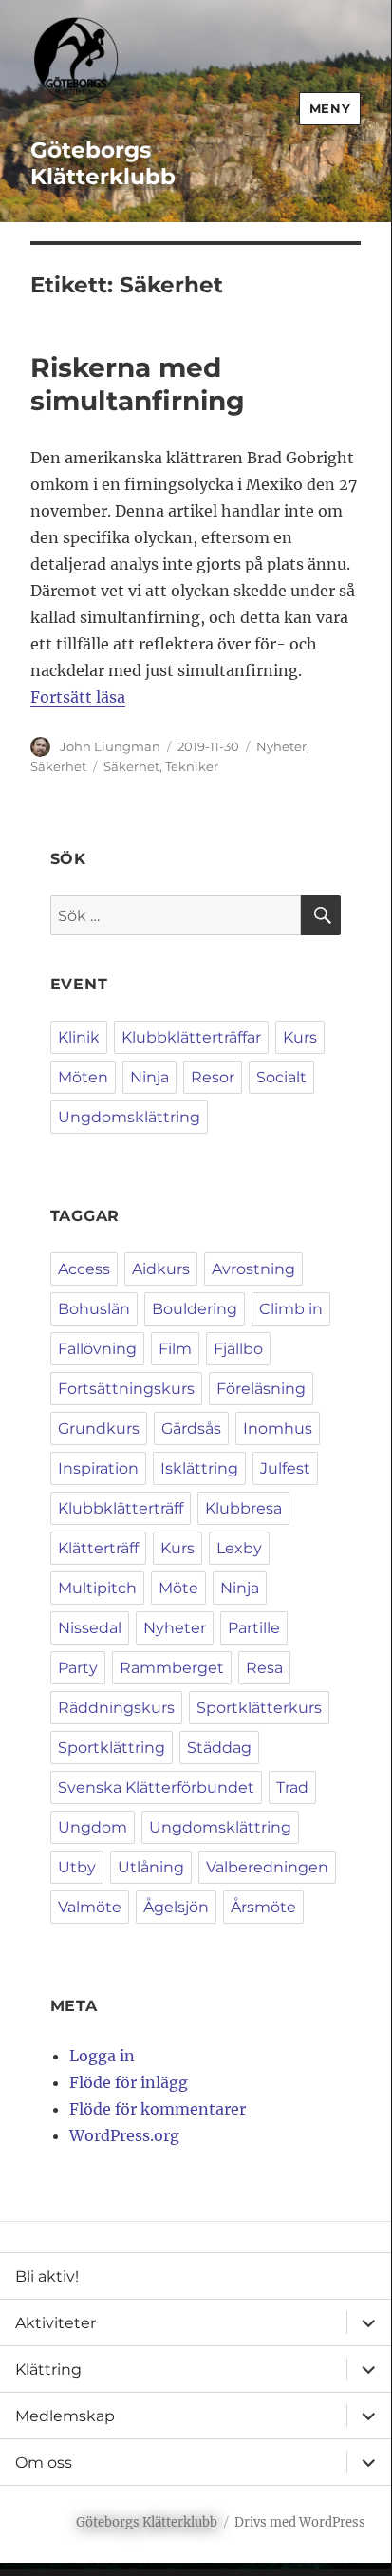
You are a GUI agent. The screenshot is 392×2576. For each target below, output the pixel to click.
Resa (264, 1668)
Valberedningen (267, 1867)
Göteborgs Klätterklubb (103, 163)
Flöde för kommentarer (158, 2109)
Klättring (48, 2369)
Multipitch (97, 1588)
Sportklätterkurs (259, 1708)
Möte (178, 1588)
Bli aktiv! (47, 2276)
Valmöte (90, 1907)
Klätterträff (98, 1548)
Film (175, 1349)
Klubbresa (243, 1508)
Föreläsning (261, 1389)
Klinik (79, 1037)
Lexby (239, 1548)
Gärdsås (191, 1429)
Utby (77, 1867)
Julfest (285, 1468)
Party (78, 1668)
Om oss (44, 2463)
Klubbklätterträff (121, 1508)
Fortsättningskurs (126, 1389)
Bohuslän (94, 1309)
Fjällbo (238, 1349)
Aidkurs (161, 1269)
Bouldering (195, 1309)
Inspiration (98, 1468)
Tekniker (192, 766)
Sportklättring (112, 1748)
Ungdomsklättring (129, 1117)
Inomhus (278, 1429)
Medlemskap (65, 2416)
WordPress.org (124, 2135)
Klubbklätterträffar (191, 1037)
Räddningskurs (116, 1708)
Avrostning (253, 1269)
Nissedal (90, 1628)
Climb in (291, 1309)
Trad (292, 1787)
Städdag (219, 1748)
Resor (213, 1077)
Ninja (149, 1077)
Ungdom (93, 1827)
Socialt (281, 1077)
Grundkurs (99, 1429)
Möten (83, 1077)
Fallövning (97, 1349)
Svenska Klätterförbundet (156, 1787)
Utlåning (151, 1867)
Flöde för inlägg (129, 2082)
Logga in (102, 2056)
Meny (330, 108)
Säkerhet (58, 766)
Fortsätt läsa (78, 697)
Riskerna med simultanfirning (138, 384)
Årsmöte (263, 1907)
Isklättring (199, 1468)
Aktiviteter (56, 2323)
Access (84, 1269)
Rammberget (172, 1668)
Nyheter (281, 746)
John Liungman (110, 746)
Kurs (300, 1037)
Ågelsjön (176, 1907)
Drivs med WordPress (300, 2522)
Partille (254, 1628)
